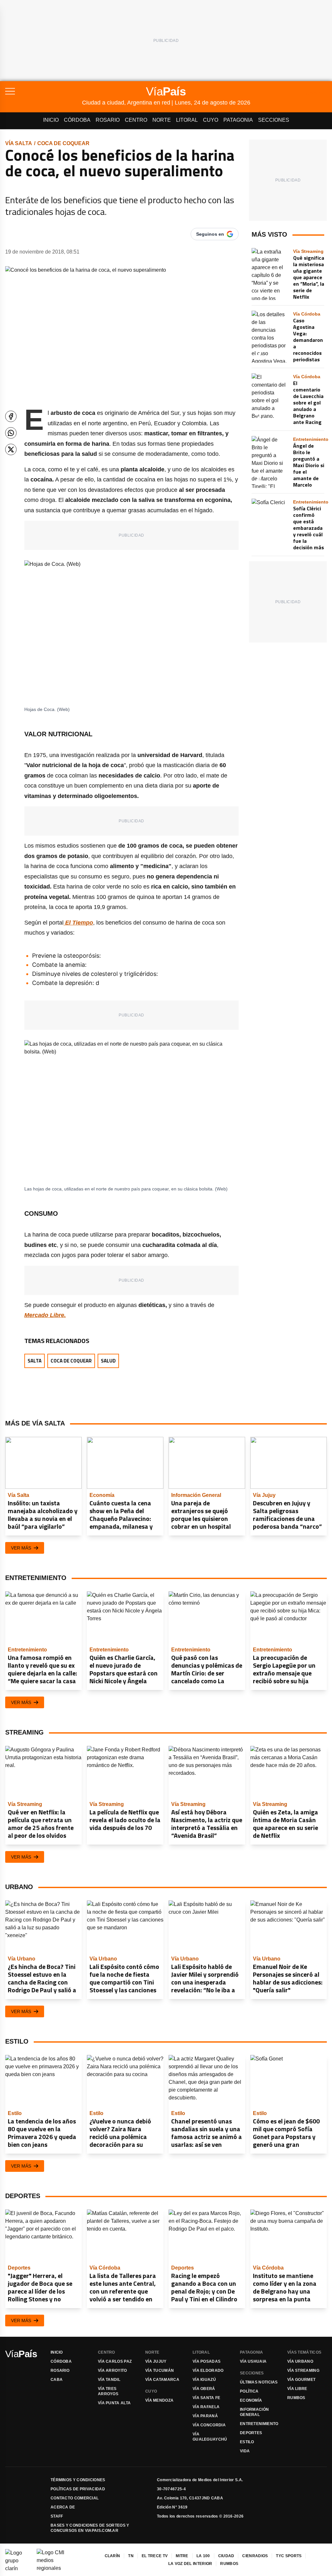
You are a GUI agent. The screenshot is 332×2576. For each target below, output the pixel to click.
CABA (57, 2380)
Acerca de (63, 2507)
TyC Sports (289, 2556)
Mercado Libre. (45, 1315)
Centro (136, 120)
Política (249, 2391)
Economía (251, 2400)
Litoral (187, 120)
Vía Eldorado (208, 2371)
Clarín (113, 2556)
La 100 (203, 2556)
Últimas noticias (259, 2382)
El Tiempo (78, 923)
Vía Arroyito (113, 2371)
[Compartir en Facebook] (11, 416)
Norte (162, 120)
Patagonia (238, 120)
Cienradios (255, 2556)
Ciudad (226, 2556)
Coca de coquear (63, 143)
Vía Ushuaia (253, 2361)
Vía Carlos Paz (115, 2361)
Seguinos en (210, 234)
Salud (108, 1361)
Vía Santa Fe (207, 2398)
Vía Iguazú (204, 2380)
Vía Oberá (204, 2389)
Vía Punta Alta (114, 2403)
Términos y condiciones (78, 2480)
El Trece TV (155, 2556)
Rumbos (296, 2398)
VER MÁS (21, 1548)
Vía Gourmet (301, 2380)
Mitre (182, 2556)
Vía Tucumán (160, 2371)
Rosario (108, 120)
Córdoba (77, 120)
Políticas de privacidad (78, 2489)
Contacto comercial (75, 2498)
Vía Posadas (207, 2361)
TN (131, 2556)
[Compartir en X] (11, 449)
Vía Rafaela (206, 2407)
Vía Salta (19, 143)
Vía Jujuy (156, 2361)
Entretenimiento (259, 2424)
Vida (245, 2451)
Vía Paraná (205, 2416)
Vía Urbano (300, 2361)
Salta (35, 1361)
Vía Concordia (209, 2425)
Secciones (274, 120)
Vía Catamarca (162, 2380)
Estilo (247, 2442)
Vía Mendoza (159, 2400)
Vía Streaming (303, 2371)
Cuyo (211, 120)
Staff (57, 2516)
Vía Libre (297, 2389)
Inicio (51, 120)
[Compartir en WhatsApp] (11, 433)
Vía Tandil (109, 2380)
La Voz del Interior (190, 2564)
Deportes (251, 2433)
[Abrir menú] (44, 91)
